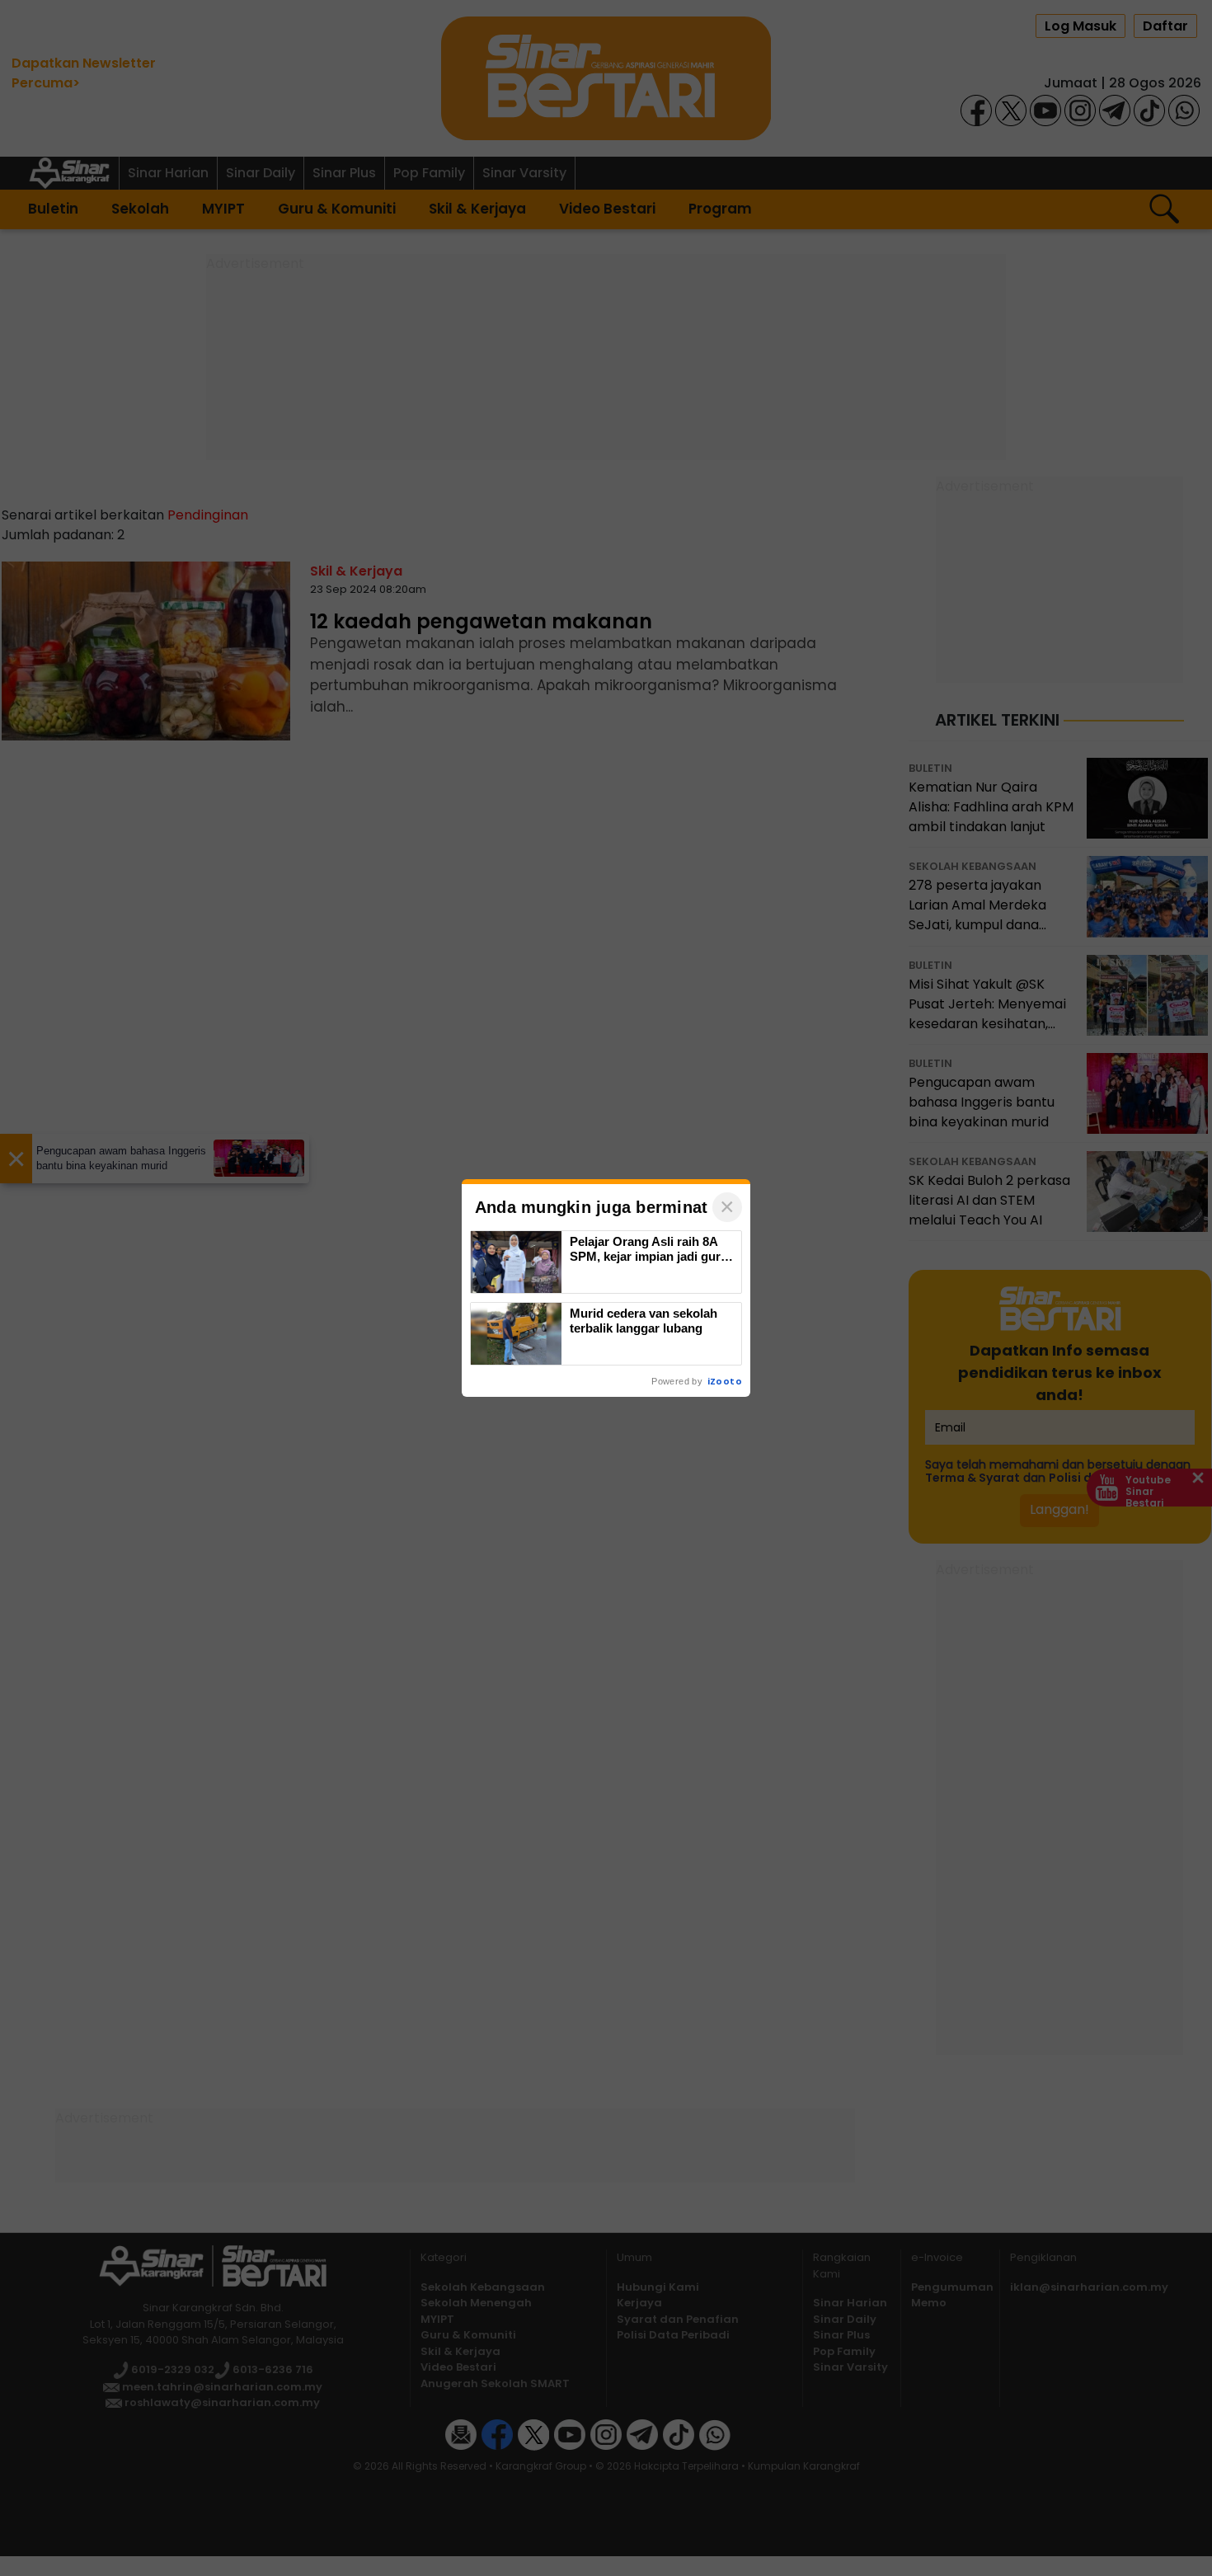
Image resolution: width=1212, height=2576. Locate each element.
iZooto (725, 1381)
